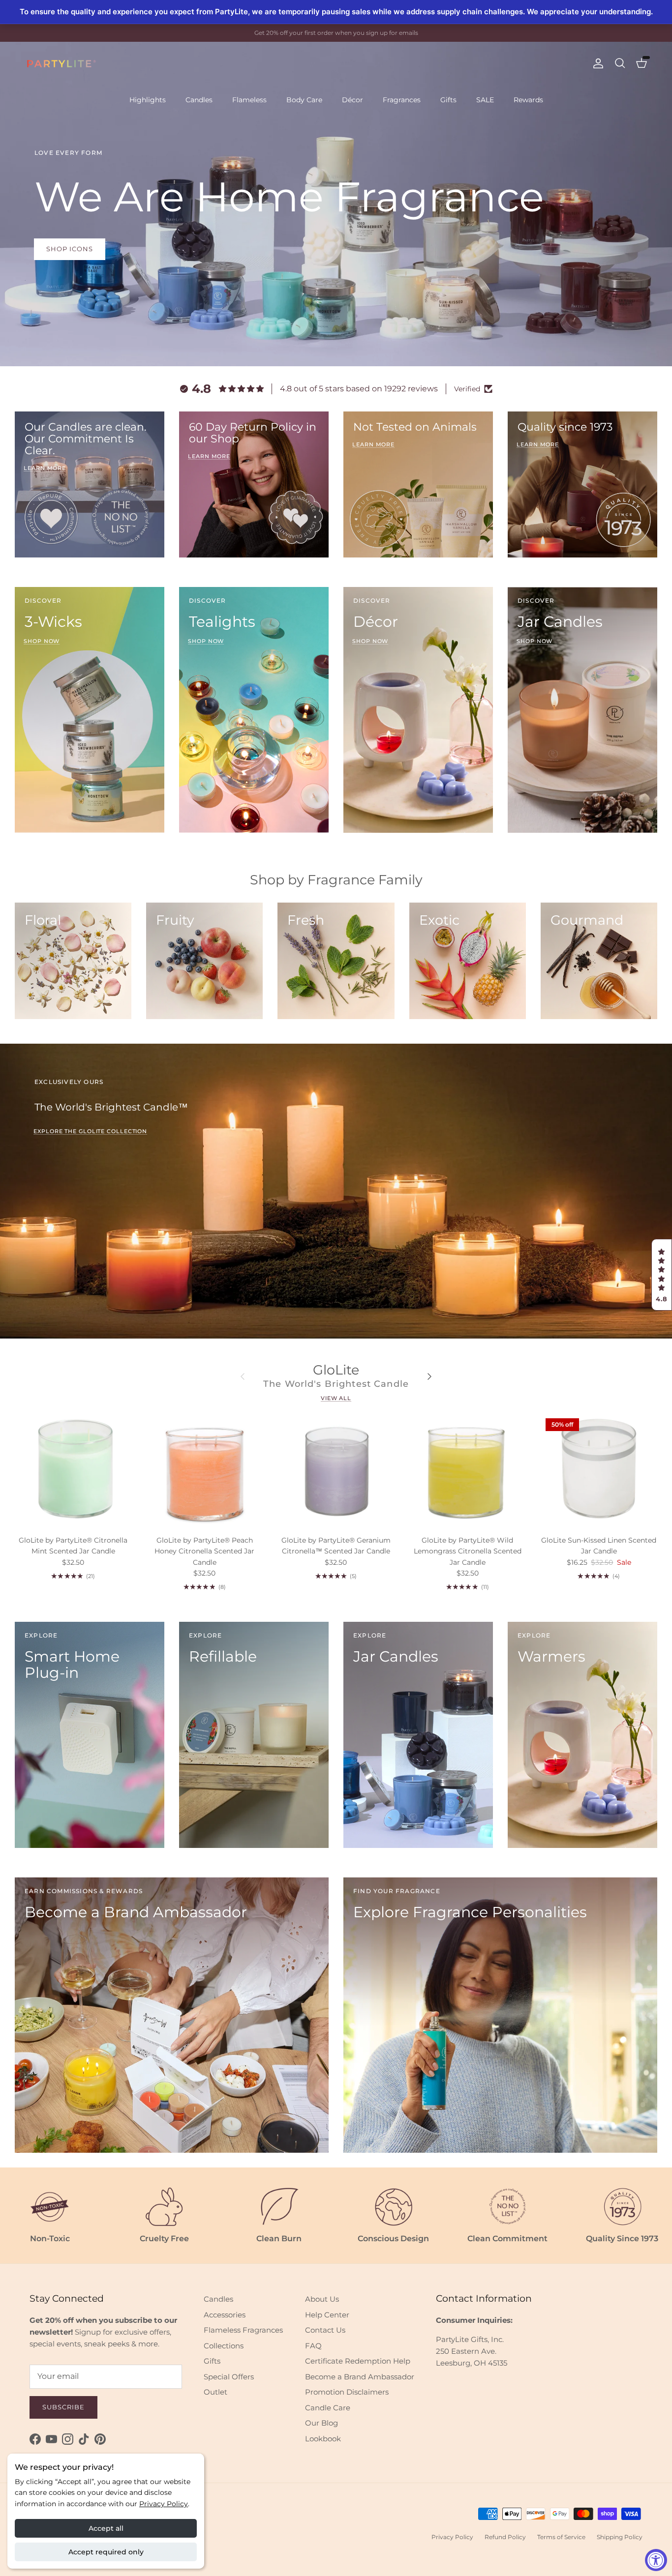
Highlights (148, 100)
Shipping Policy (620, 2537)
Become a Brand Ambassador (360, 2377)
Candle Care (328, 2408)
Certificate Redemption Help (358, 2361)
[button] (662, 1275)
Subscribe (63, 2407)
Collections (224, 2346)
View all (336, 1398)
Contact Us (325, 2330)
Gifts (448, 100)
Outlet (215, 2392)
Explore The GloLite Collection (90, 1131)
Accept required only (106, 2552)
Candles (199, 100)
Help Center (327, 2315)
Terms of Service (561, 2537)
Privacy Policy (164, 2504)
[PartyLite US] (61, 64)
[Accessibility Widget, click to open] (656, 2560)
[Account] (596, 63)
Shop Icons (70, 249)
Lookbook (323, 2439)
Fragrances (402, 100)
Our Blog (321, 2423)
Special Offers (229, 2377)
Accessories (225, 2315)
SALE (485, 100)
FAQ (313, 2346)
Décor (352, 100)
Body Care (304, 100)
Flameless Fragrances (243, 2330)
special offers (358, 33)
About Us (322, 2299)
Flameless (249, 100)
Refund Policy (505, 2537)
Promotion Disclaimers (347, 2392)
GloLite (336, 1370)
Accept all (106, 2528)
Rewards (528, 100)
